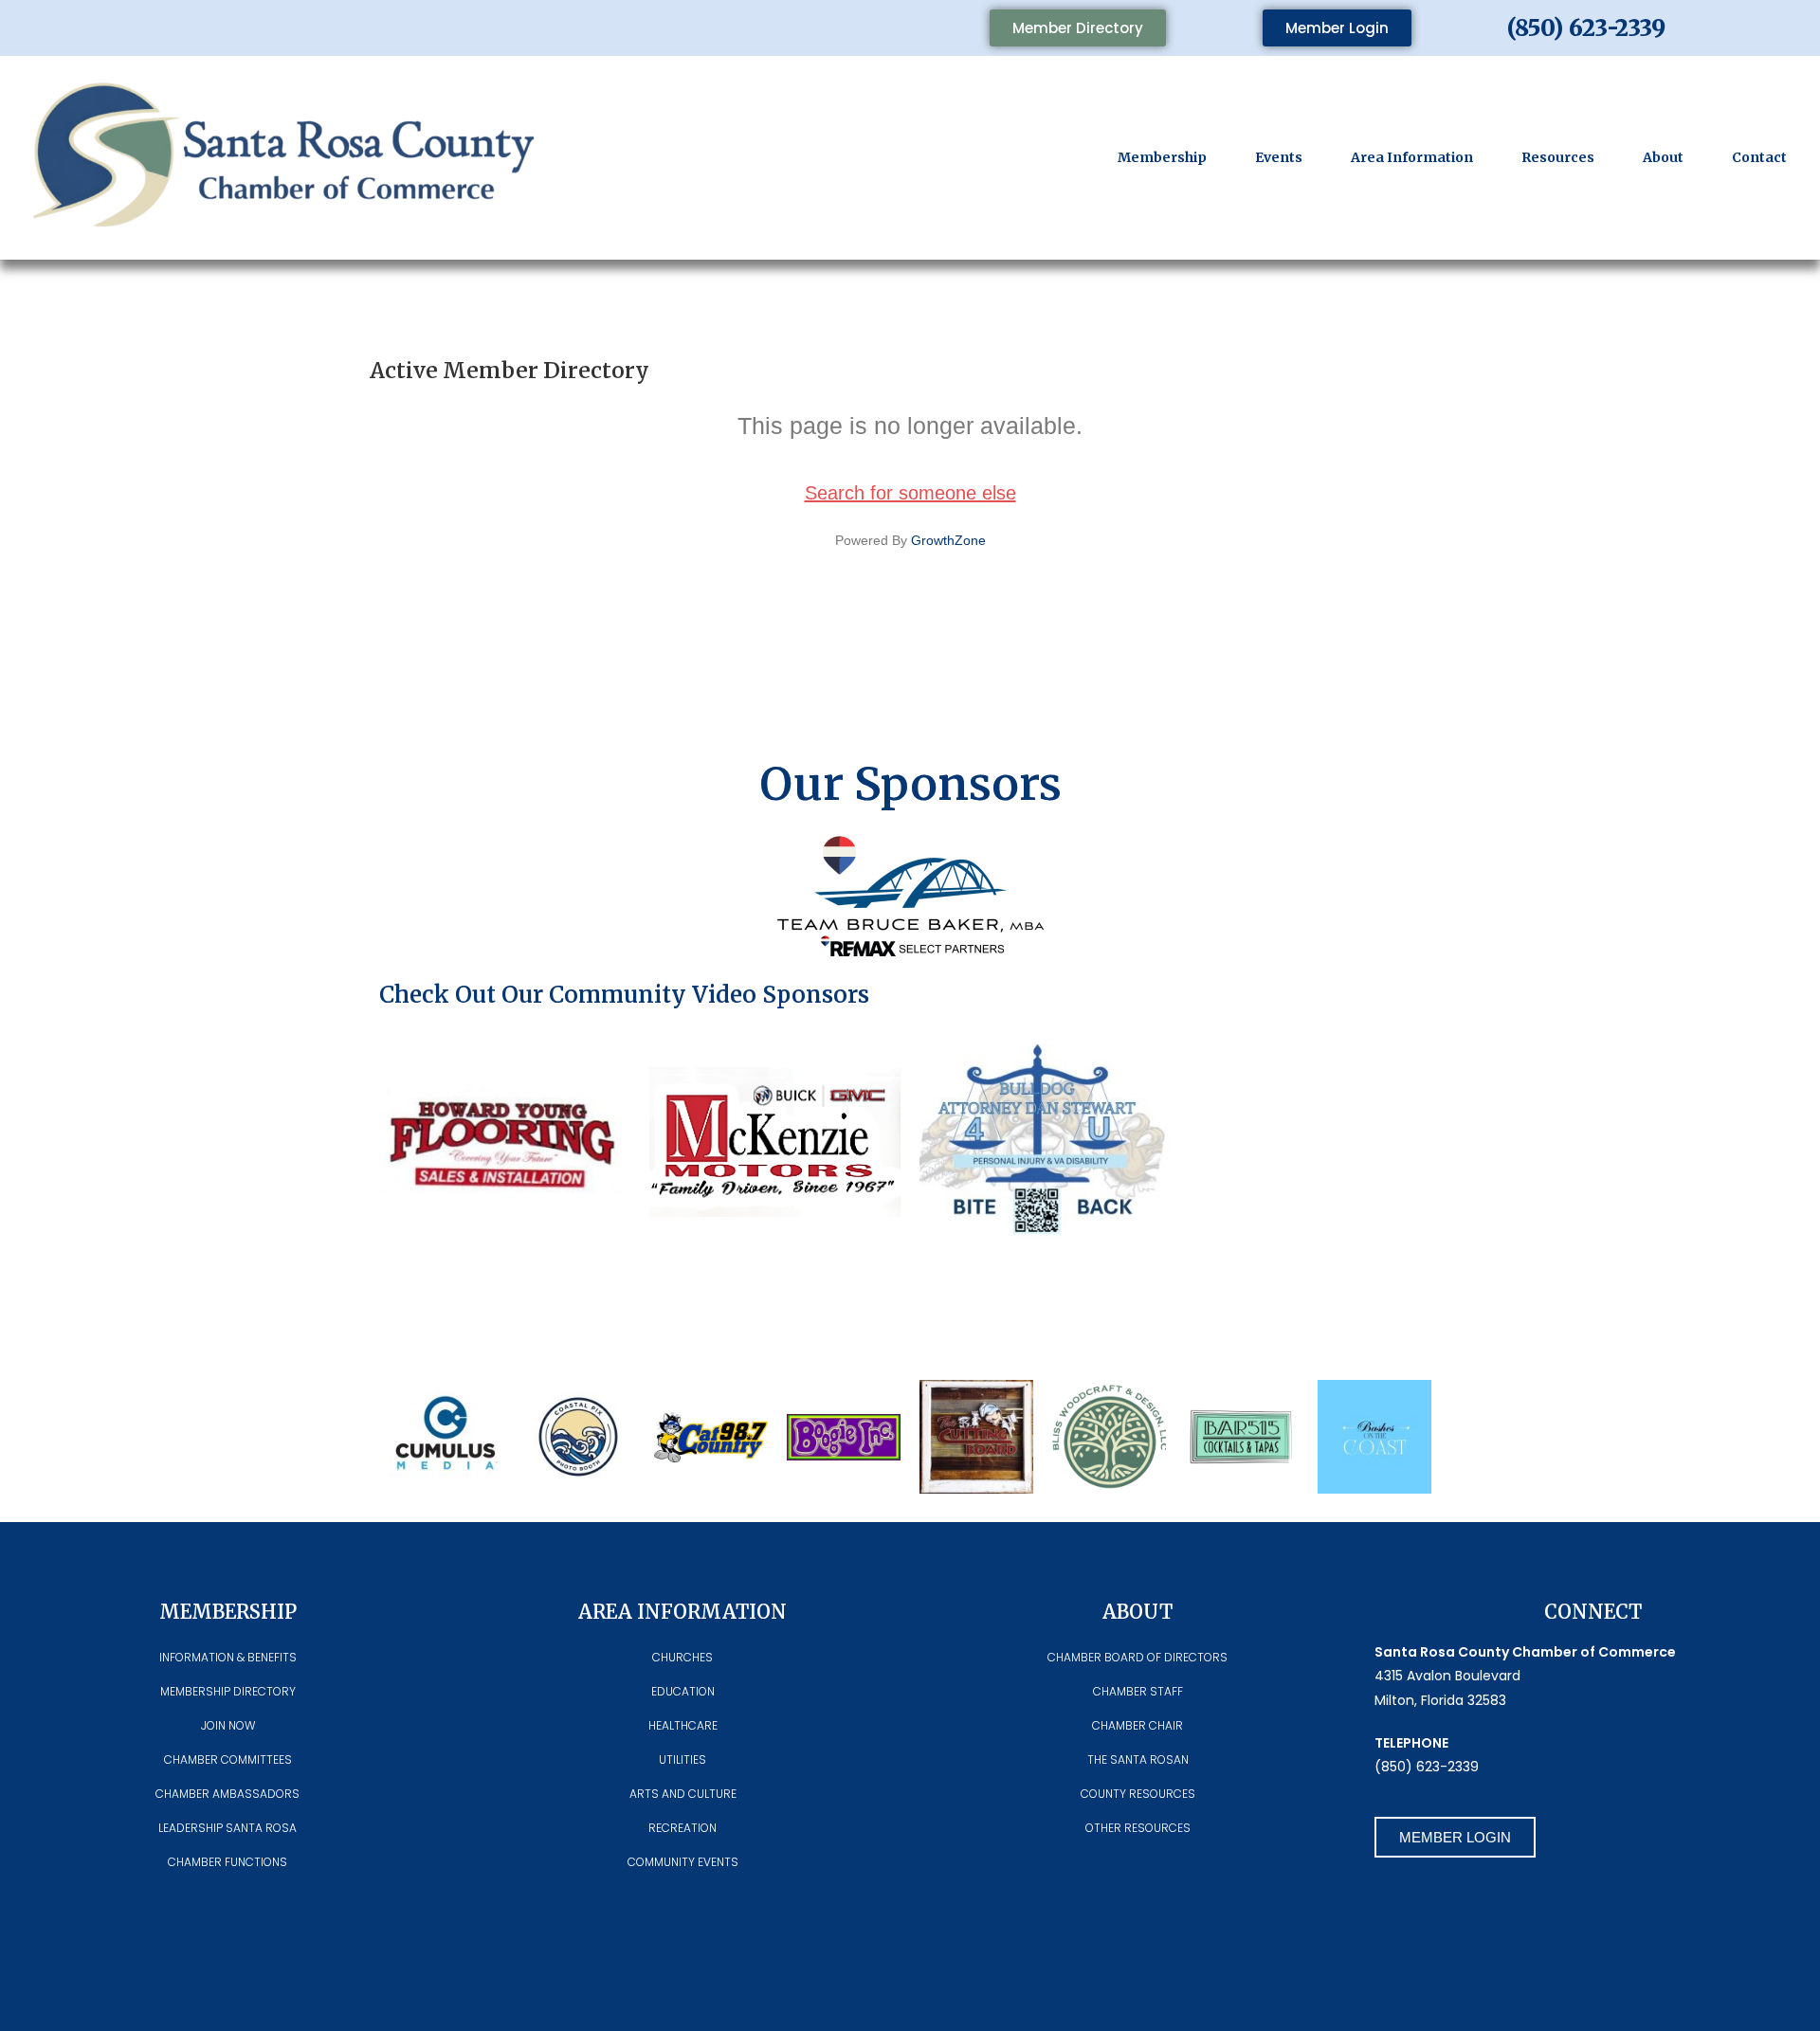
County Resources (1138, 1794)
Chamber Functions (227, 1862)
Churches (682, 1657)
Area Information (1412, 157)
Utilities (682, 1759)
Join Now (228, 1725)
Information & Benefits (228, 1657)
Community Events (683, 1862)
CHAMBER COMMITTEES (228, 1759)
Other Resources (1138, 1828)
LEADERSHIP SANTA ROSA (227, 1828)
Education (683, 1691)
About (1663, 157)
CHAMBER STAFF (1138, 1691)
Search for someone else (910, 493)
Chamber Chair (1137, 1725)
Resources (1558, 157)
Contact (1759, 157)
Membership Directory (228, 1691)
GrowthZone (948, 540)
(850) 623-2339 (1586, 28)
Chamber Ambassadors (227, 1794)
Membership (1162, 157)
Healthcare (683, 1725)
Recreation (682, 1828)
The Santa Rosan (1138, 1759)
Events (1279, 157)
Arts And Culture (683, 1794)
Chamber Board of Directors (1137, 1657)
